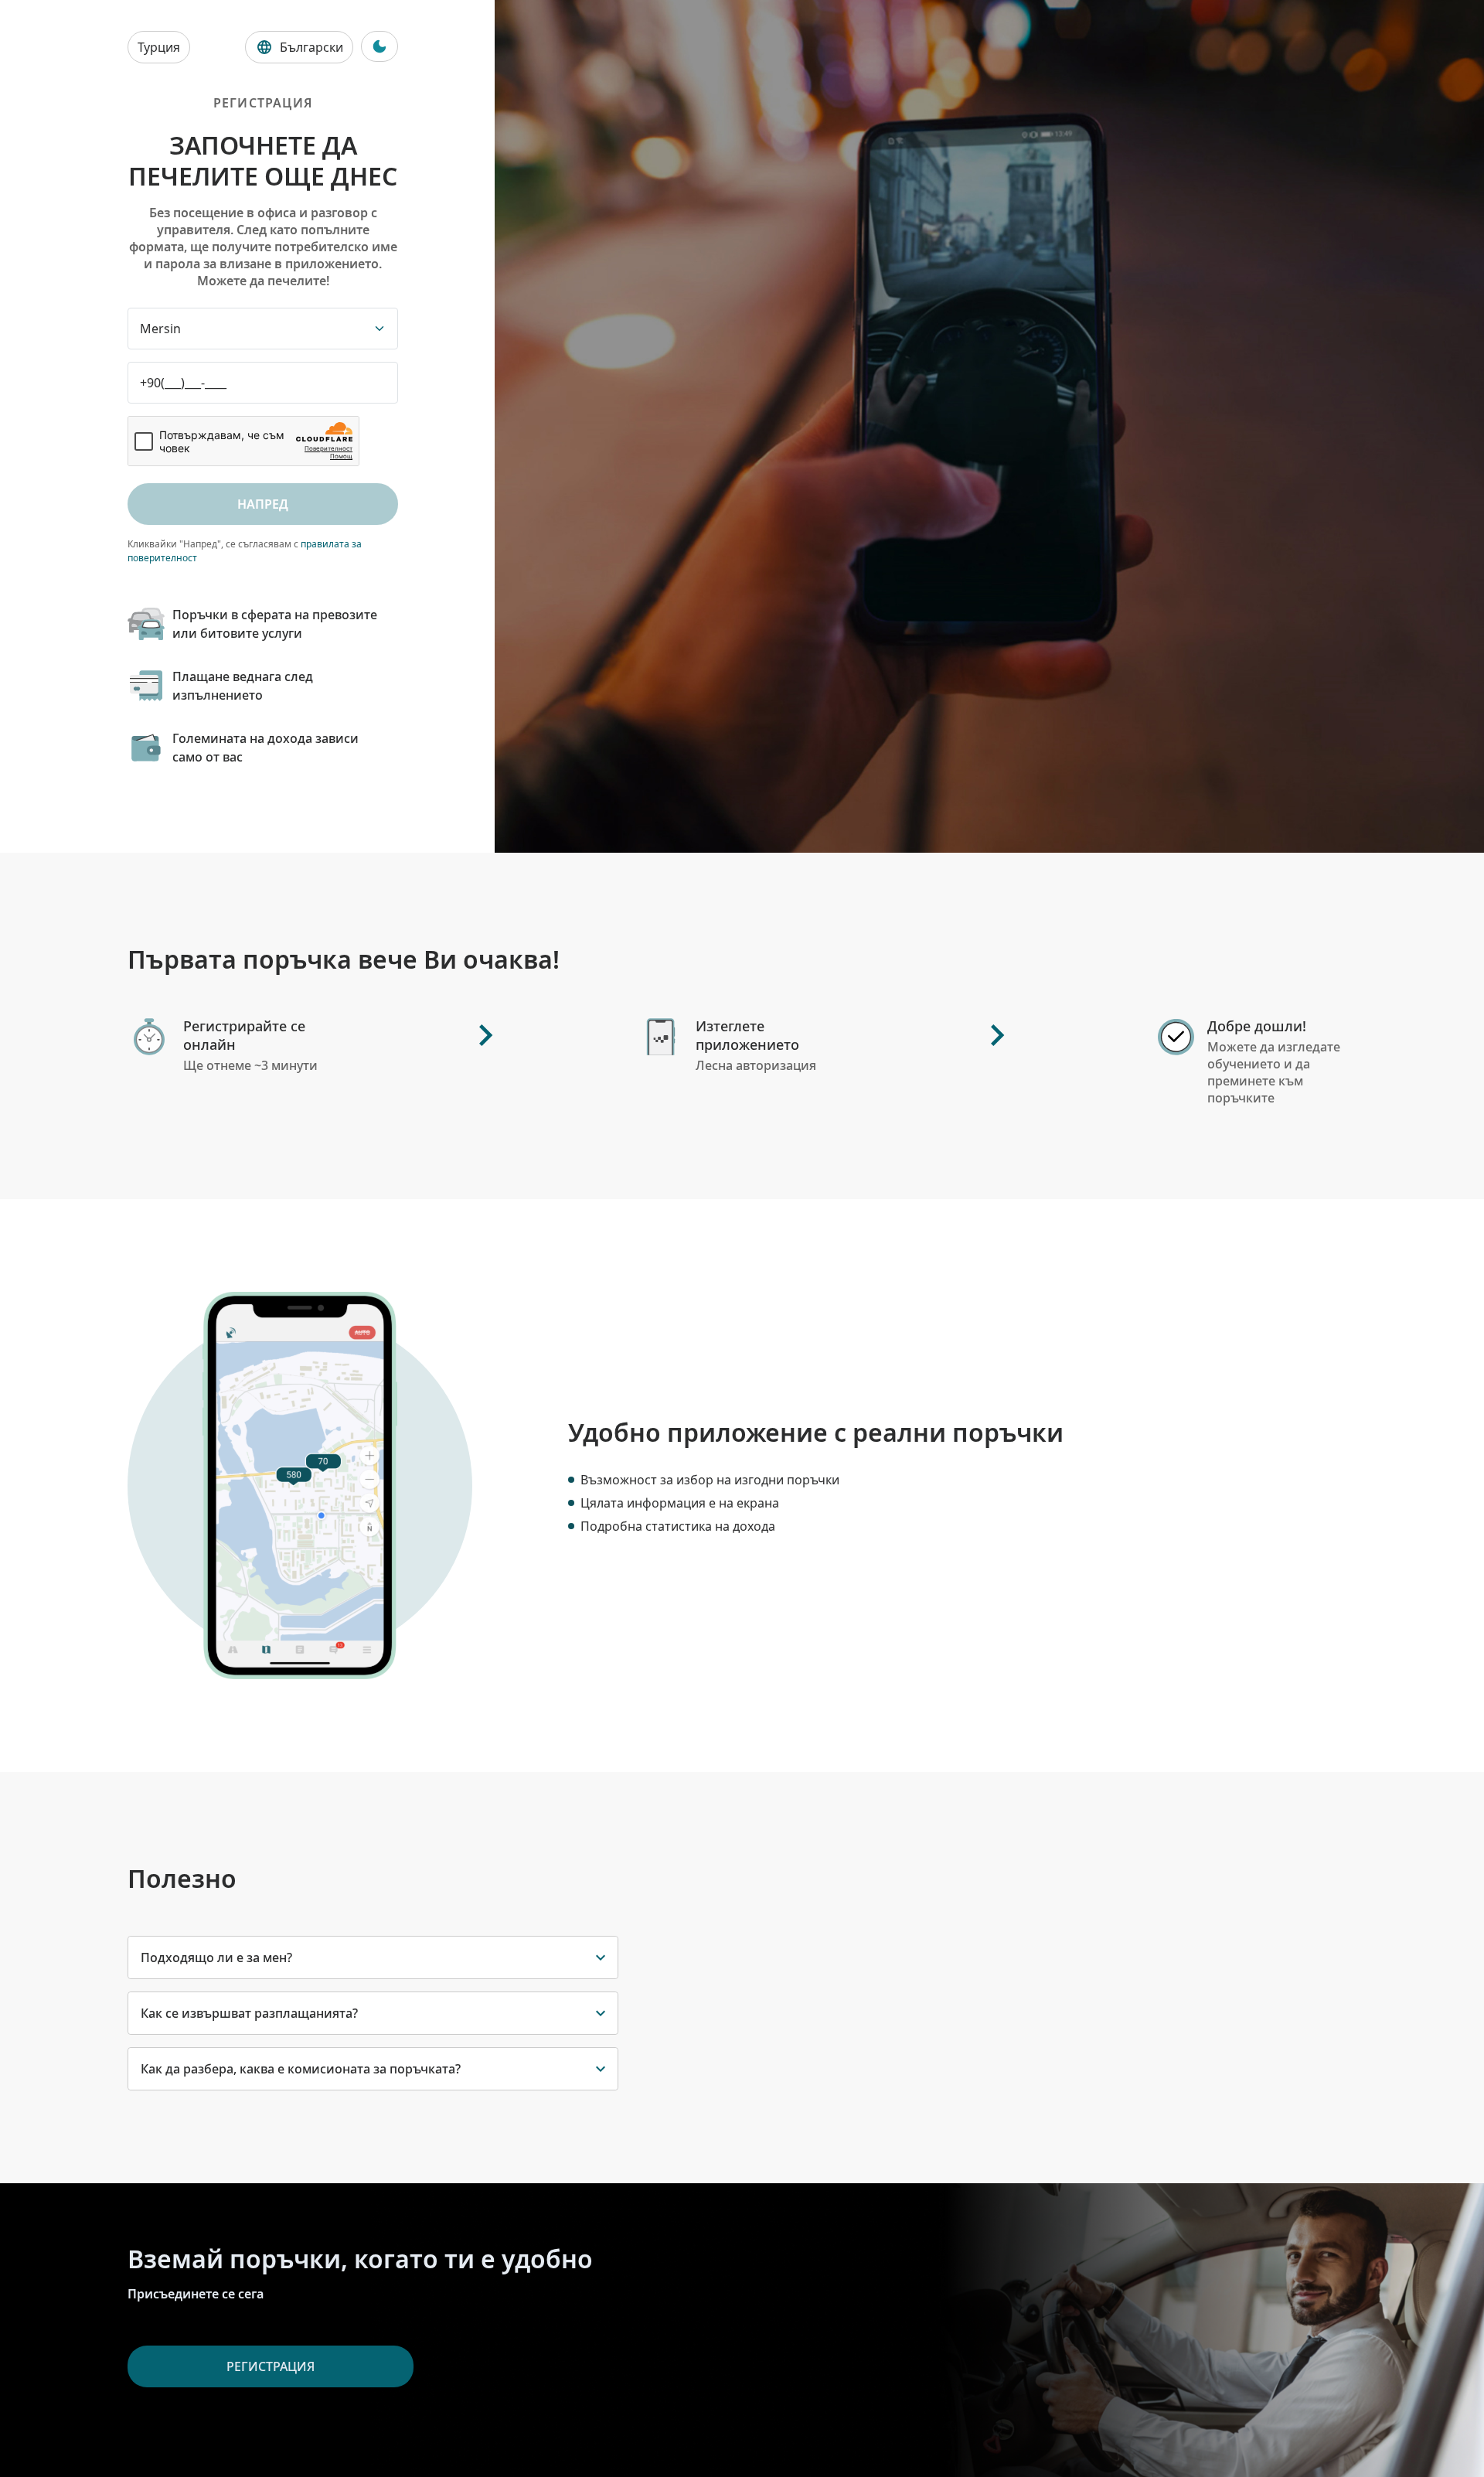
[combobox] (263, 329)
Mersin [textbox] (160, 329)
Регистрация (271, 2366)
